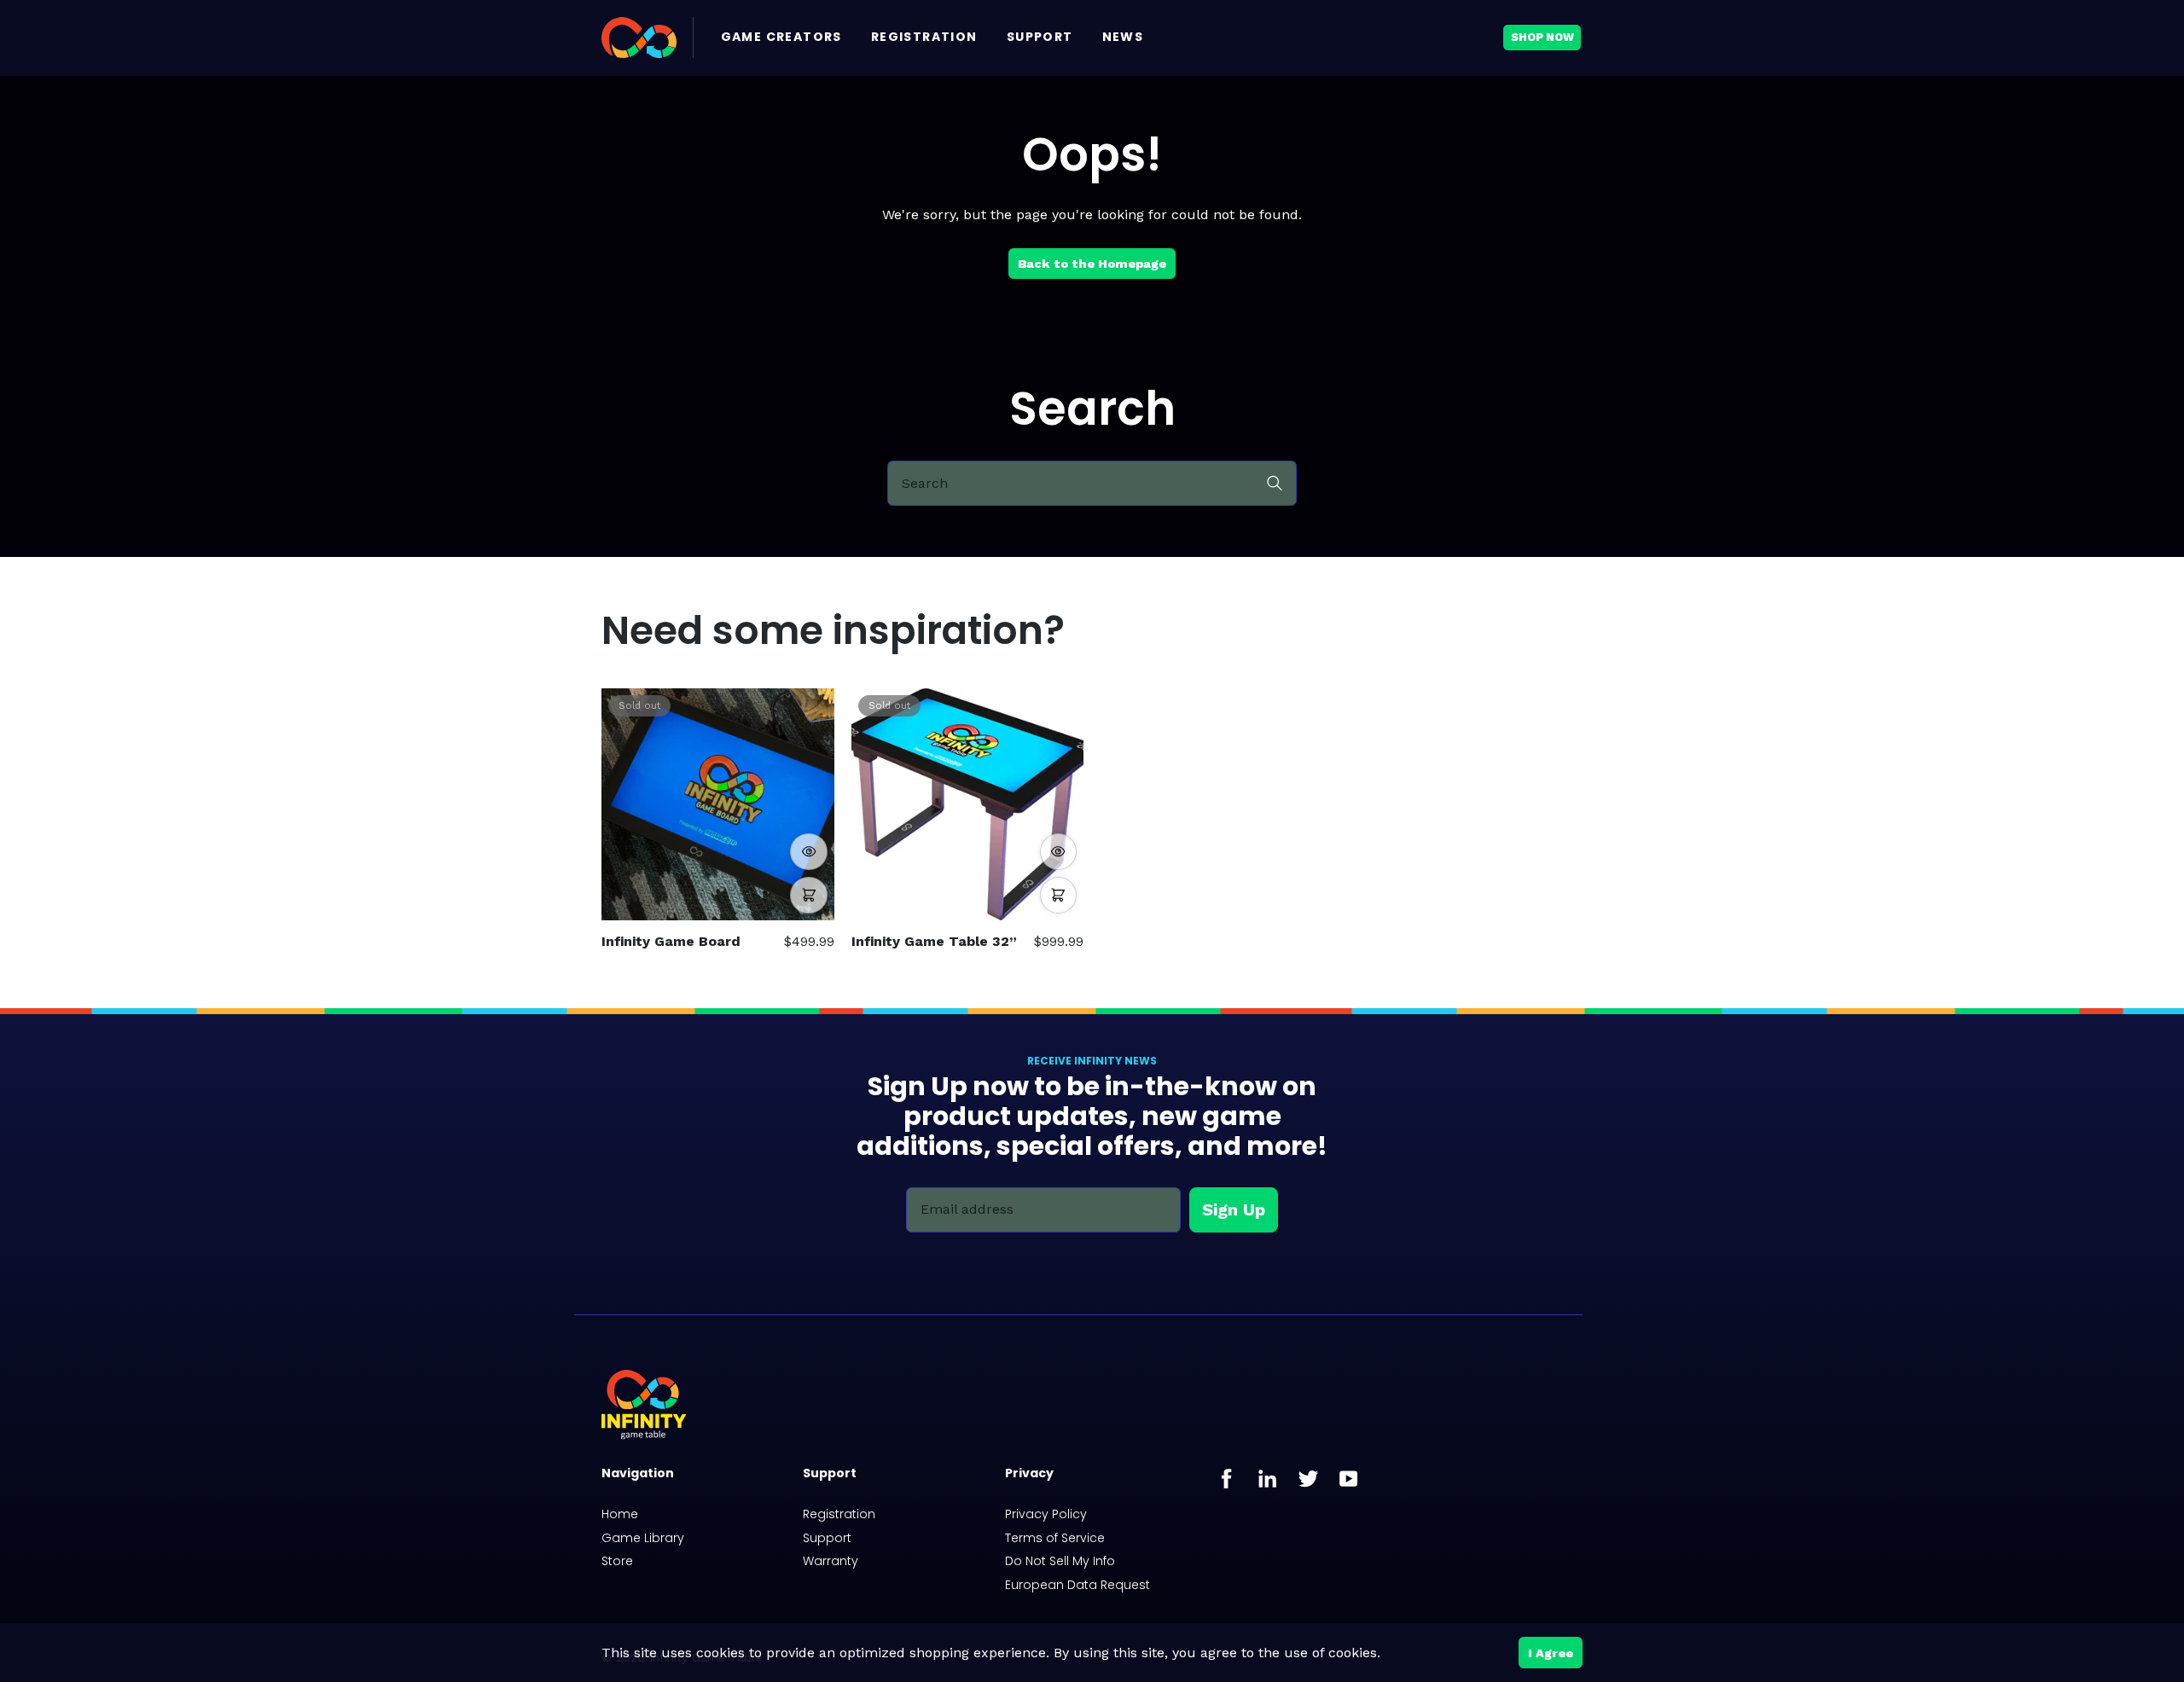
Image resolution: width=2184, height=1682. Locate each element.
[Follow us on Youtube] (1349, 1479)
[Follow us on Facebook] (1227, 1479)
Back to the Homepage (1092, 264)
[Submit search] (1275, 482)
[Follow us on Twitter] (1308, 1479)
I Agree (1551, 1653)
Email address (967, 1209)
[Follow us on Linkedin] (1268, 1479)
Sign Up (1234, 1209)
